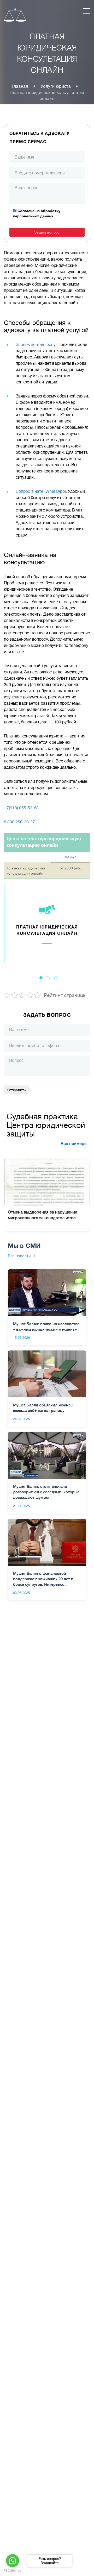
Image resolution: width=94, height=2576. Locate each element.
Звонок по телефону (36, 345)
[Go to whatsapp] (13, 2561)
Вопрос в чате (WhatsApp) (41, 491)
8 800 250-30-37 (19, 822)
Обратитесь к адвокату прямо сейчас (40, 138)
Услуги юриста (56, 86)
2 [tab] (48, 978)
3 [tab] (56, 978)
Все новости (19, 1256)
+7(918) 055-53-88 (21, 808)
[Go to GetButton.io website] (13, 2571)
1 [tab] (41, 978)
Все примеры (74, 1144)
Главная (20, 86)
